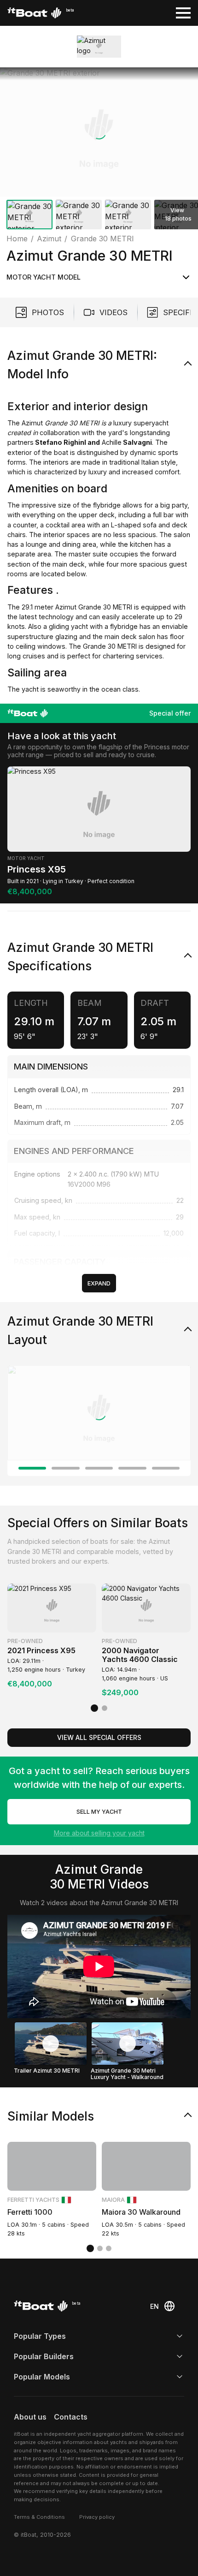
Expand (99, 1283)
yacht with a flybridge (103, 626)
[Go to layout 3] (99, 1468)
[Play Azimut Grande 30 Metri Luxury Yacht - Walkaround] (128, 2044)
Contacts (71, 2417)
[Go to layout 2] (65, 1468)
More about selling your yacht (99, 1833)
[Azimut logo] (99, 46)
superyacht (150, 423)
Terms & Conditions (39, 2517)
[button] (99, 132)
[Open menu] (183, 13)
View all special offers (99, 1737)
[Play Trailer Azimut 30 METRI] (51, 2044)
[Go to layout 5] (166, 1468)
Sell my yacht (99, 1812)
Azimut (31, 423)
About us (30, 2417)
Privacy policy (97, 2517)
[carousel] (99, 150)
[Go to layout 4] (132, 1468)
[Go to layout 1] (32, 1468)
